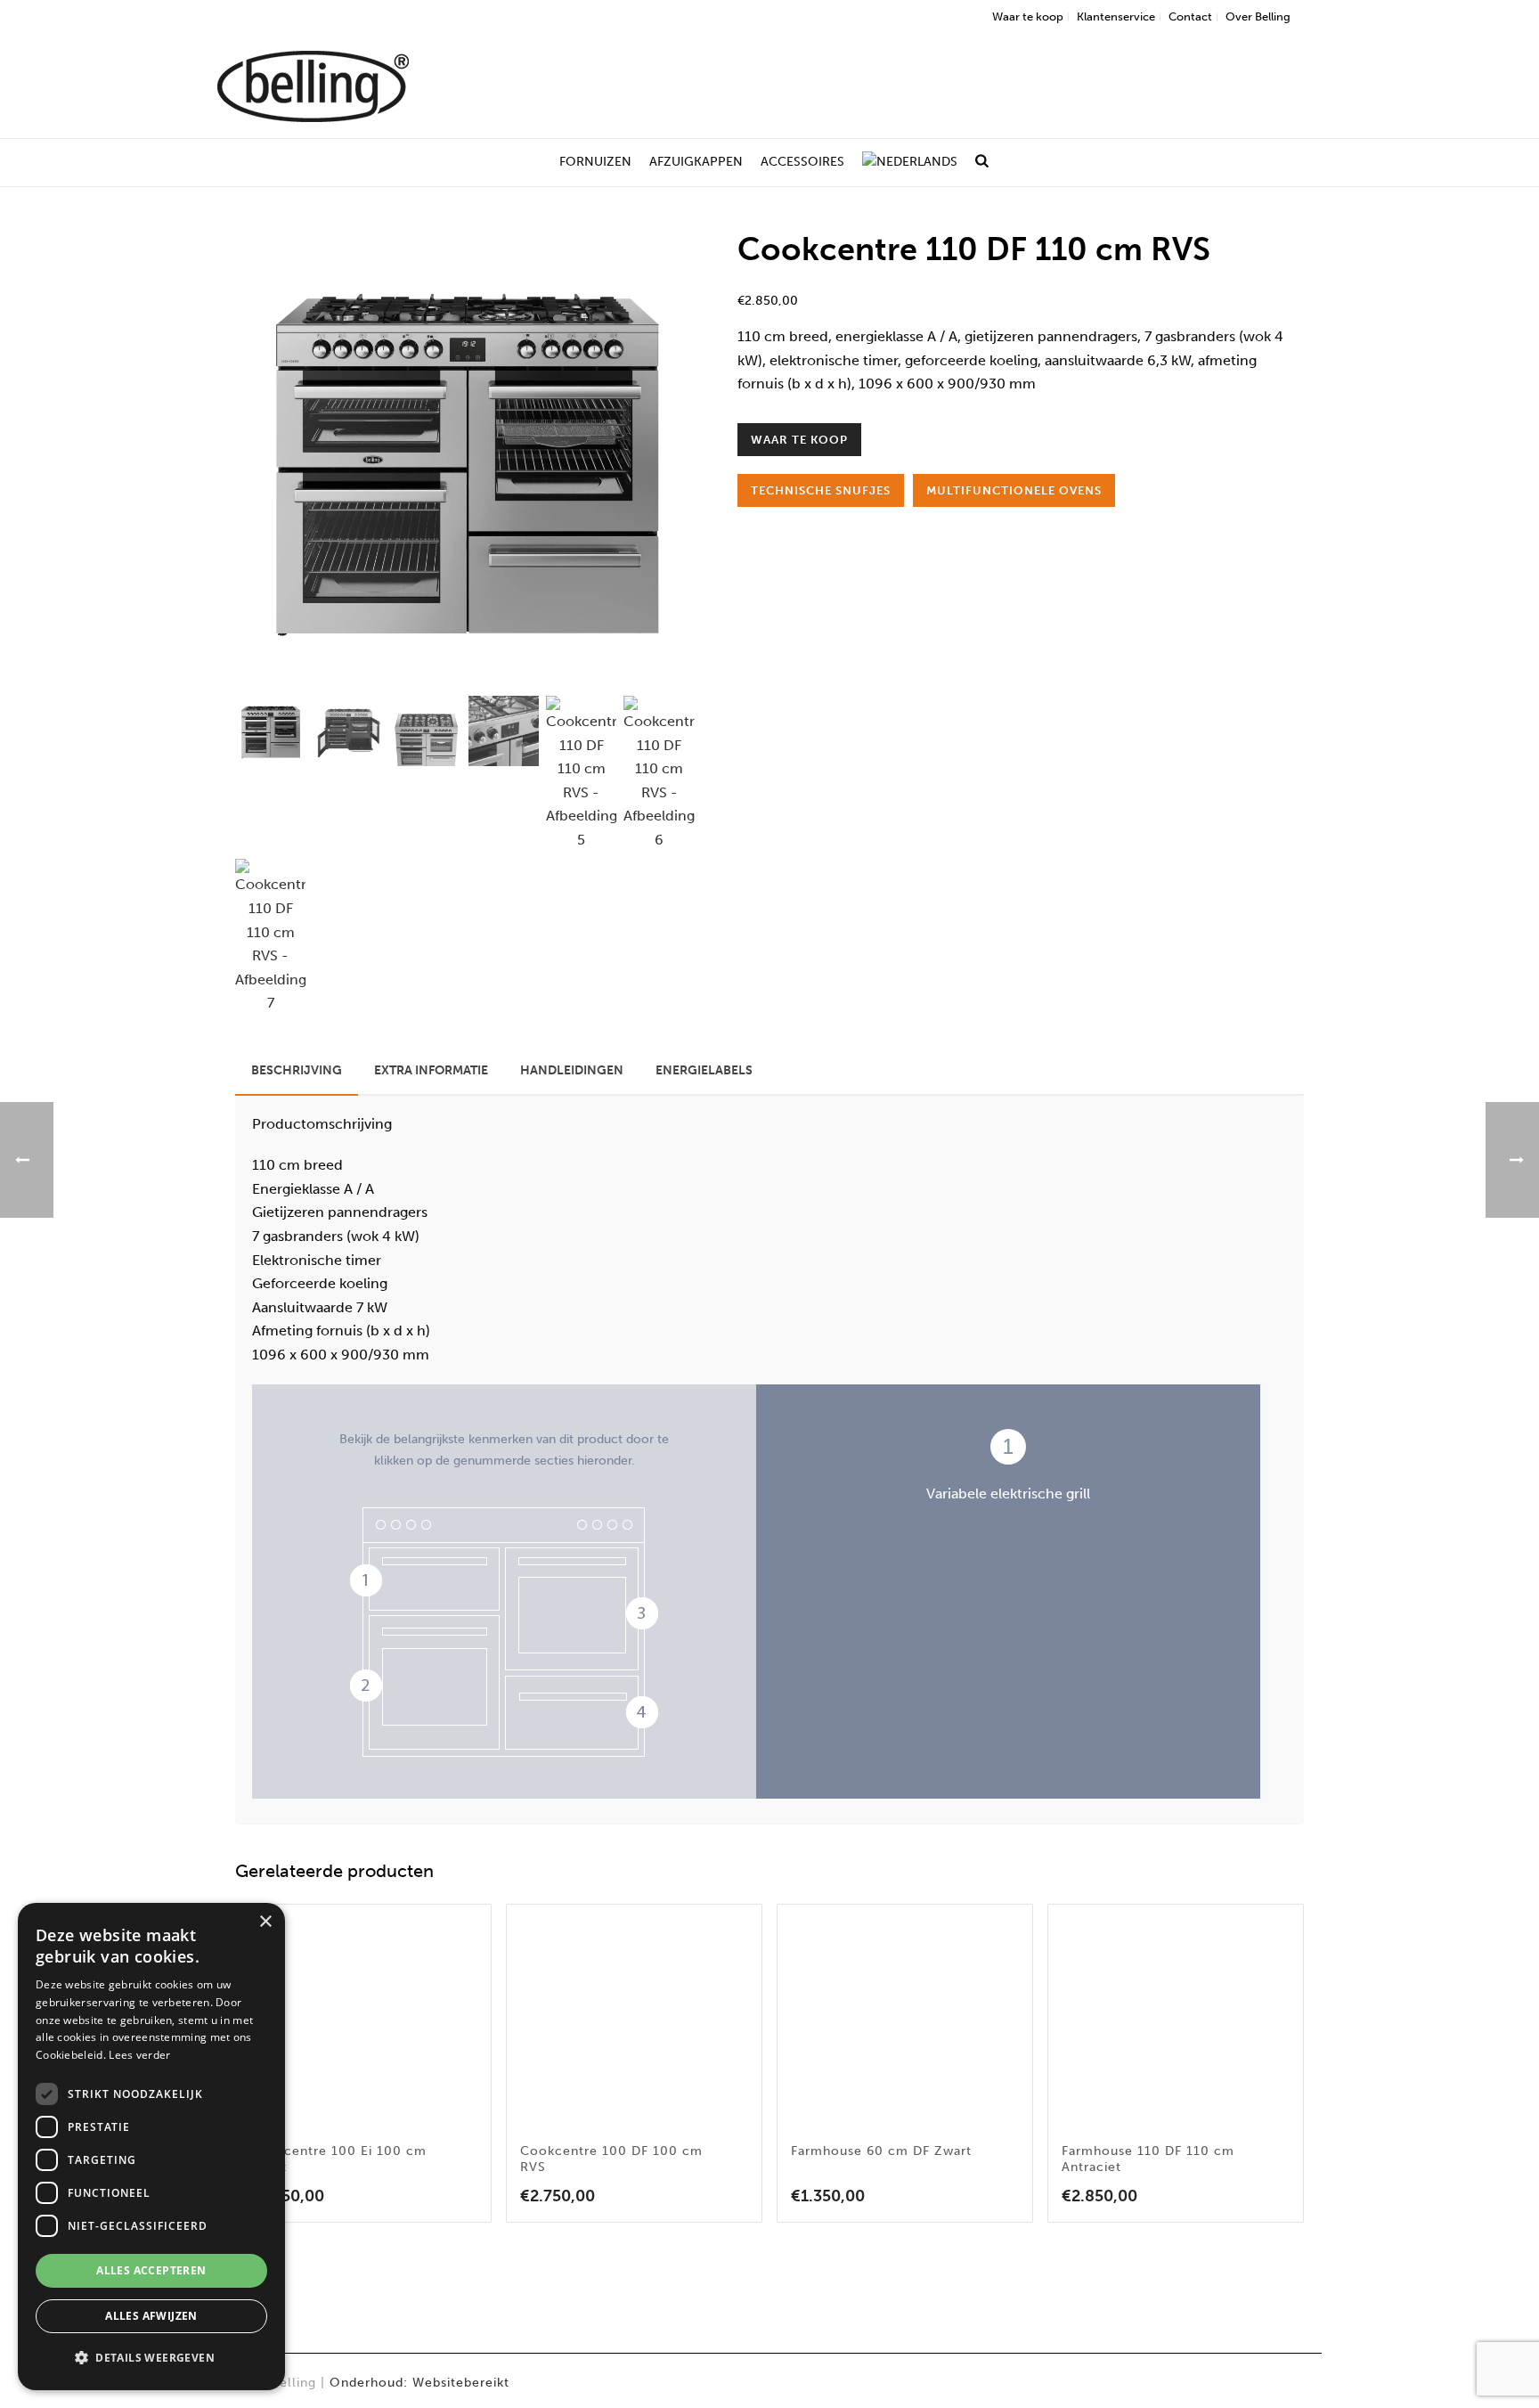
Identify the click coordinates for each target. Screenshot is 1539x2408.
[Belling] (313, 85)
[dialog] (151, 2147)
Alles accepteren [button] (151, 2270)
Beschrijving (297, 1070)
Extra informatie (431, 1070)
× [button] (265, 1922)
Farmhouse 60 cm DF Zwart (881, 2151)
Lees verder (139, 2055)
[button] (658, 265)
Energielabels (704, 1070)
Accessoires (802, 162)
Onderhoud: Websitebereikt (419, 2383)
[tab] (297, 1071)
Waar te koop (799, 440)
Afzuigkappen (696, 162)
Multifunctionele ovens (1014, 490)
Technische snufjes (821, 490)
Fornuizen (595, 162)
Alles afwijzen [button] (151, 2316)
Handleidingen (572, 1070)
